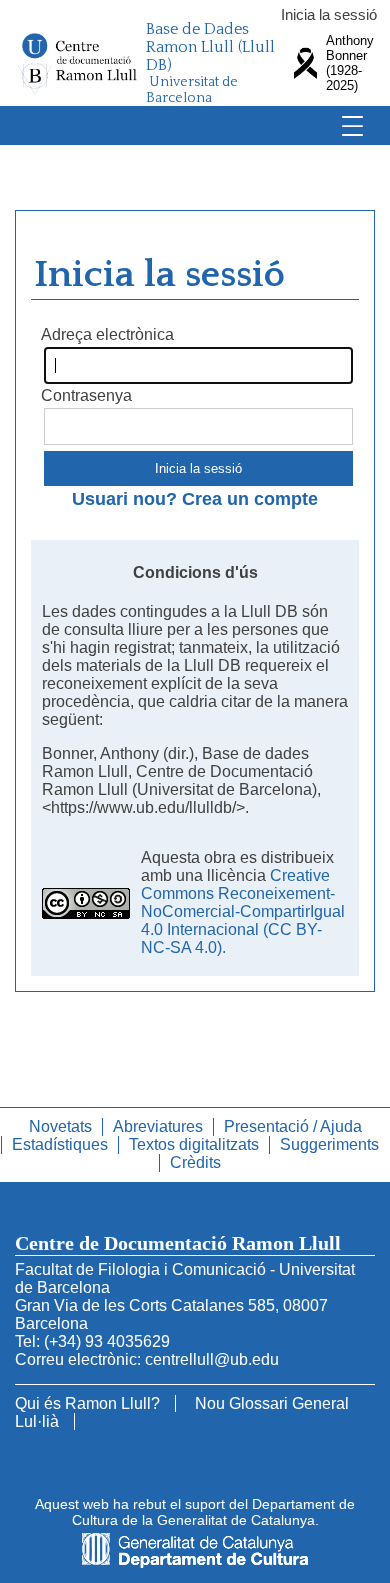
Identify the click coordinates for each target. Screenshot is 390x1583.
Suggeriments (329, 1144)
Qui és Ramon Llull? (87, 1403)
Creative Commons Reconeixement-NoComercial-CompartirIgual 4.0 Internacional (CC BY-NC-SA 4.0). (243, 911)
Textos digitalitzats (194, 1144)
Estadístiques (60, 1144)
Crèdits (195, 1162)
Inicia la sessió (329, 14)
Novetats (60, 1126)
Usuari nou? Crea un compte (195, 499)
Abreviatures (158, 1126)
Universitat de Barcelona (192, 90)
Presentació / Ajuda (293, 1126)
